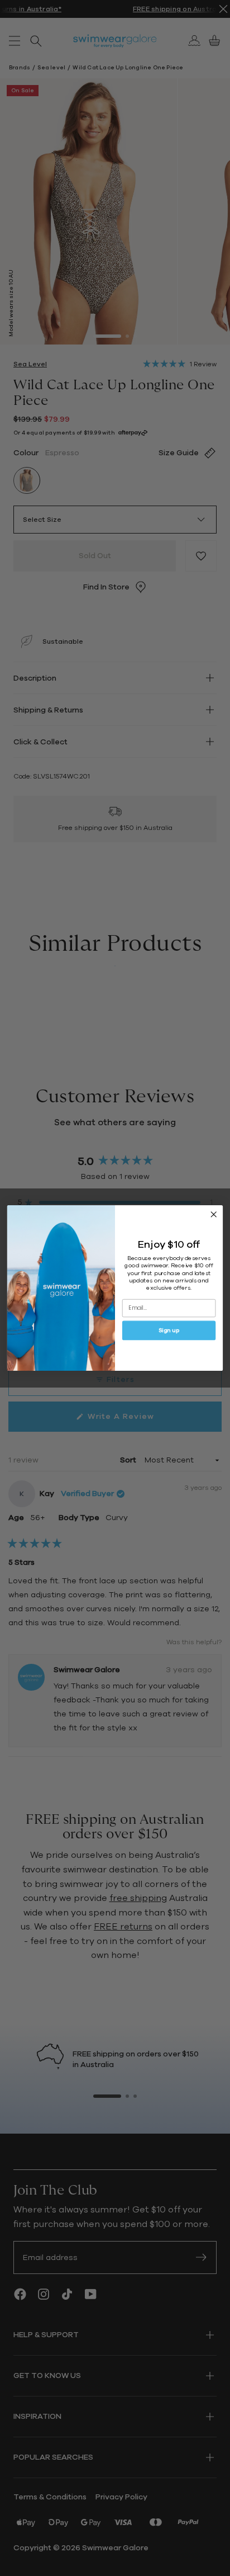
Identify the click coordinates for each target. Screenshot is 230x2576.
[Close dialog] (214, 1214)
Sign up (169, 1331)
